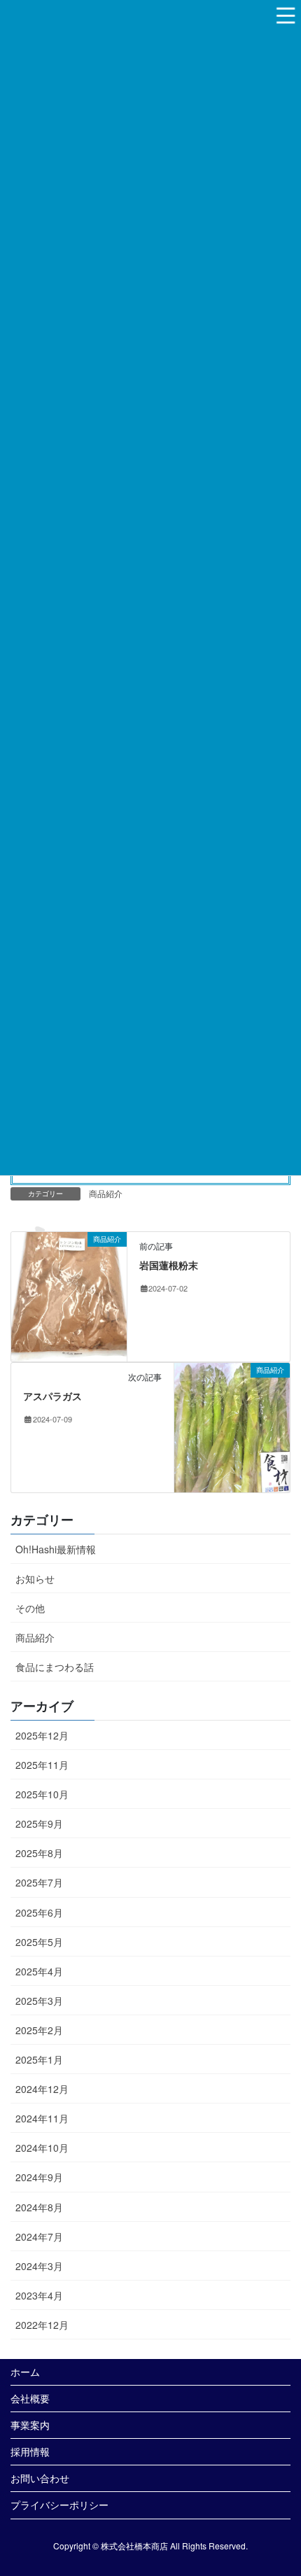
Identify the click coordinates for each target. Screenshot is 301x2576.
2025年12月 (42, 1735)
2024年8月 (39, 2207)
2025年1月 (39, 2059)
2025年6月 (39, 1912)
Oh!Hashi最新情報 (56, 1549)
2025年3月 (39, 2001)
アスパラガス (52, 1396)
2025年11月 (42, 1765)
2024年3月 (39, 2266)
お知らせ (35, 1578)
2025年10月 (42, 1794)
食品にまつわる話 (55, 1667)
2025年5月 (39, 1942)
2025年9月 (39, 1823)
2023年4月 (39, 2295)
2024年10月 (42, 2148)
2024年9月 (39, 2177)
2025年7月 (39, 1882)
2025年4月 (39, 1971)
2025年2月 (39, 2030)
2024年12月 (42, 2089)
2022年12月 (42, 2325)
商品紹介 (106, 1193)
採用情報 (30, 2451)
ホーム (25, 2372)
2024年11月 (42, 2118)
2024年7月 (39, 2236)
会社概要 (30, 2398)
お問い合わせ (40, 2478)
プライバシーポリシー (59, 2505)
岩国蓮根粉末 (169, 1265)
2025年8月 (39, 1853)
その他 (30, 1608)
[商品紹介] (69, 1295)
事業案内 (30, 2425)
